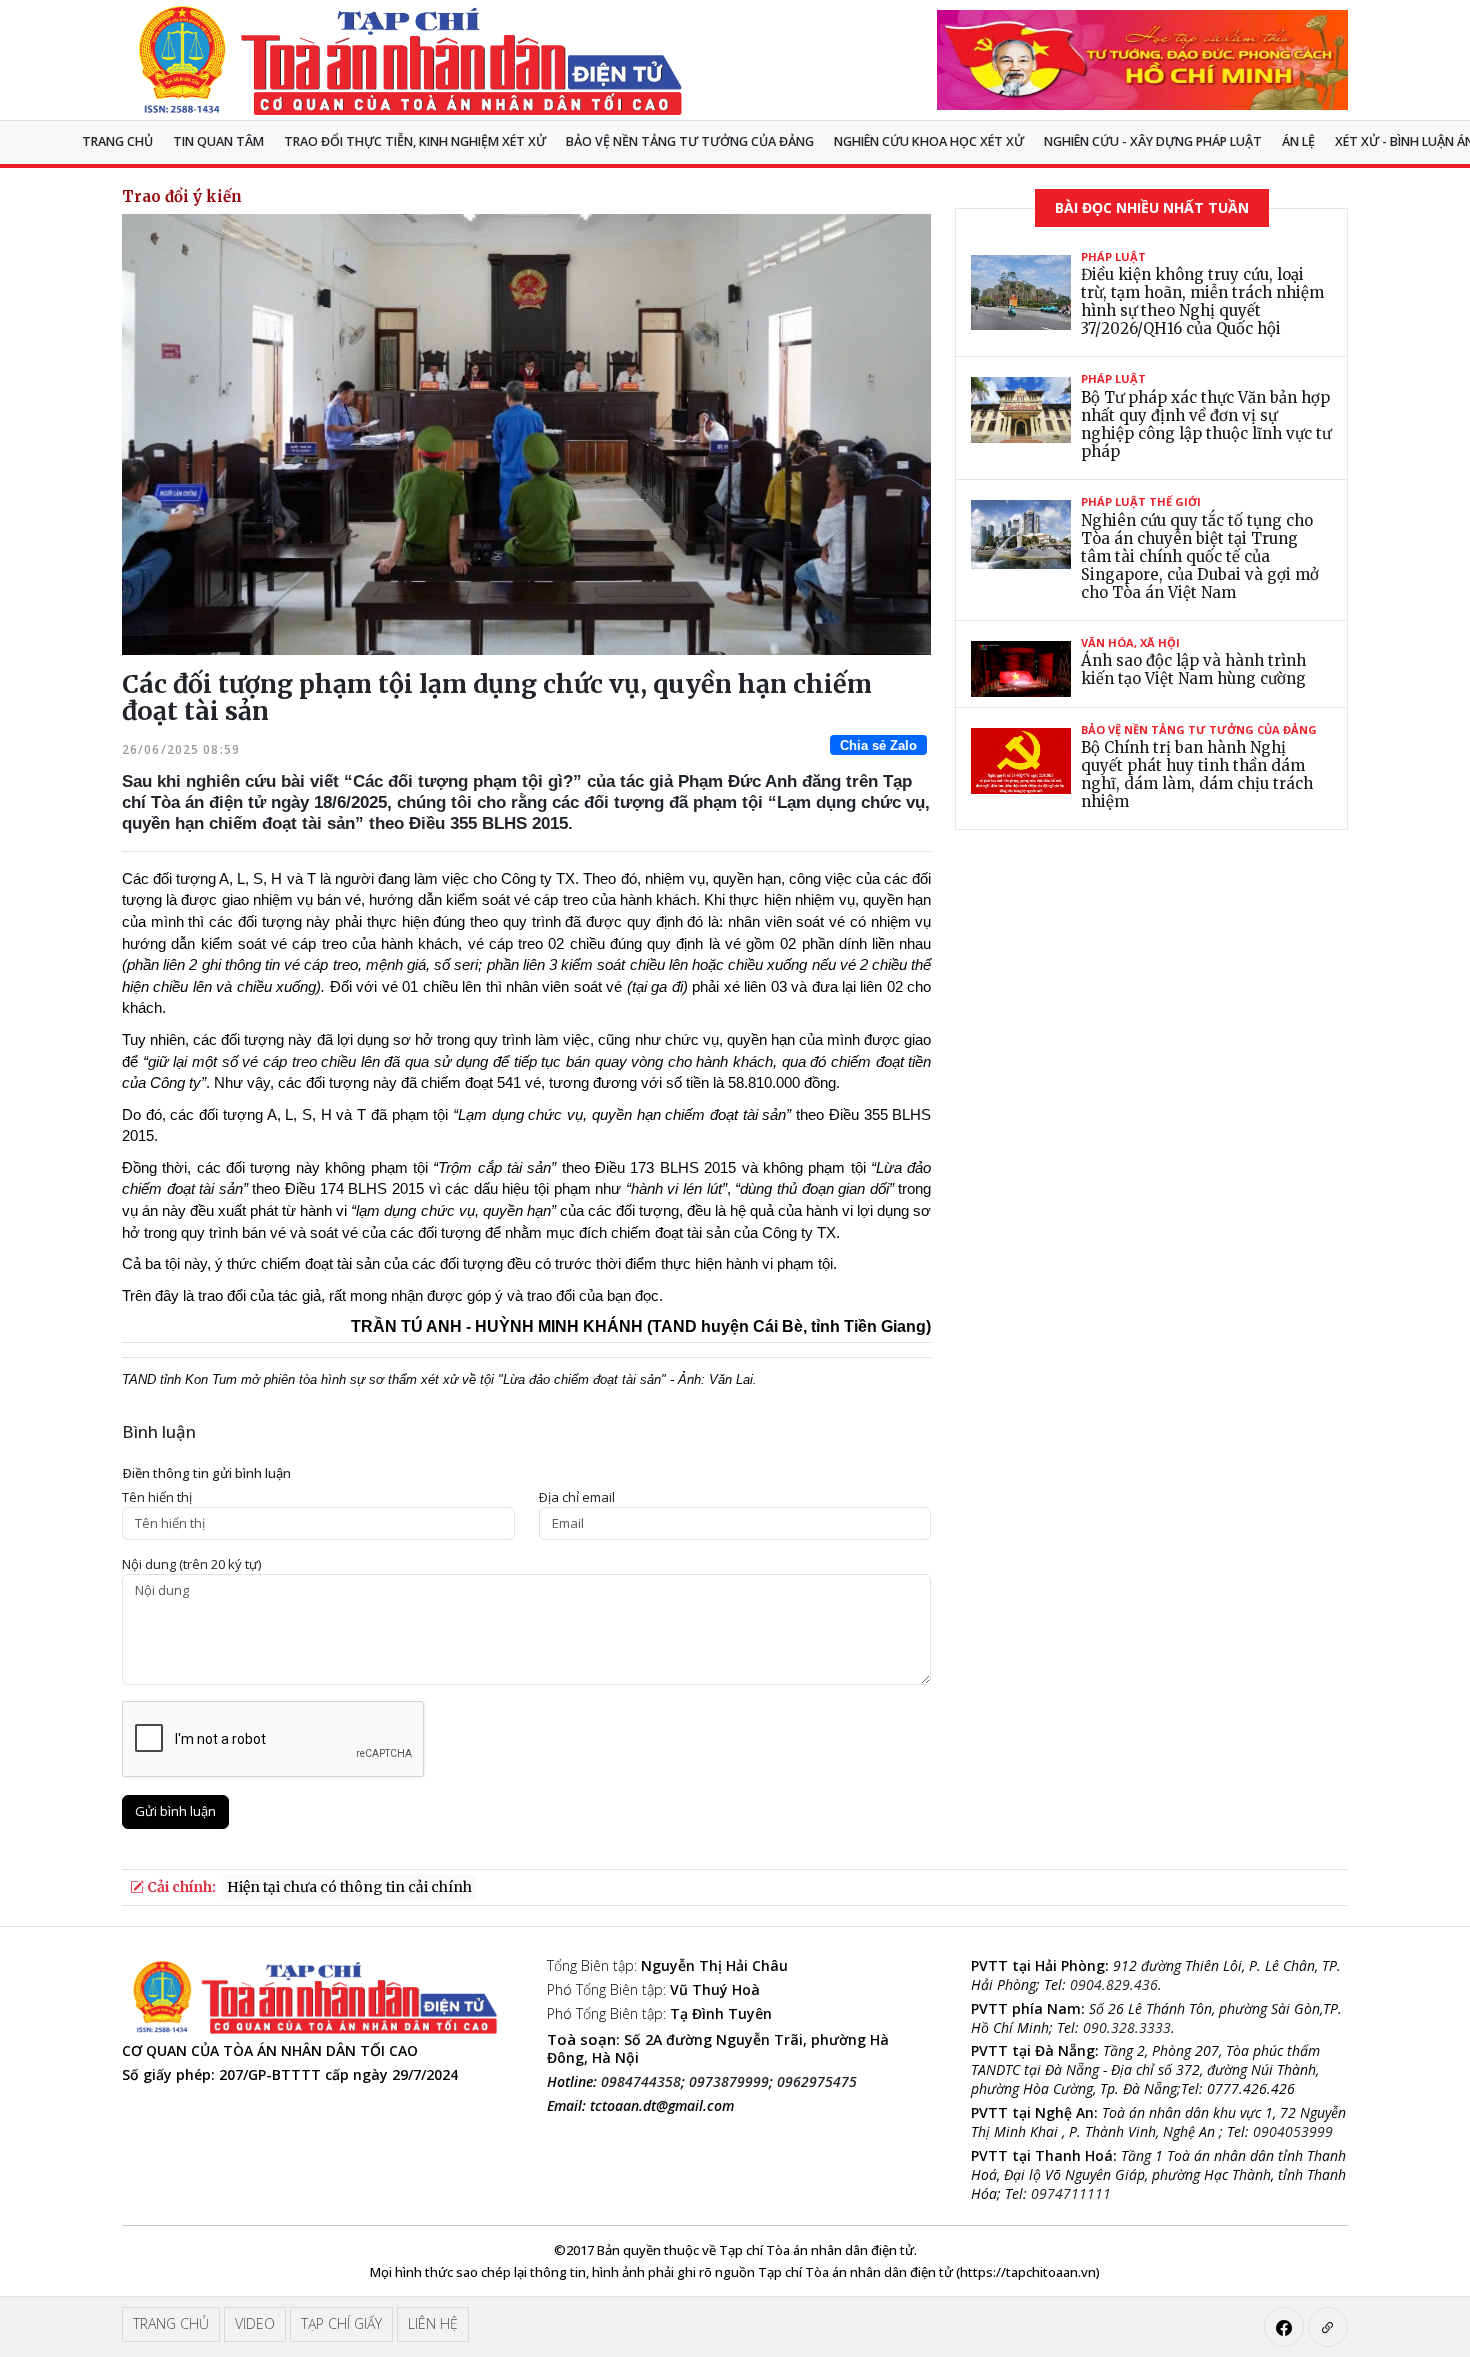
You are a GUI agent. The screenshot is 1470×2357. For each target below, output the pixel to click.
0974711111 (1071, 2193)
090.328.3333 (1127, 2027)
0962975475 (817, 2081)
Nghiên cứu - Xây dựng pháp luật (1153, 141)
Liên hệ (433, 2323)
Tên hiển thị (157, 1497)
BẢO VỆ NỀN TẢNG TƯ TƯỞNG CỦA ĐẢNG (690, 141)
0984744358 (641, 2081)
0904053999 (1293, 2131)
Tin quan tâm (218, 141)
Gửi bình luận (175, 1811)
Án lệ (1298, 141)
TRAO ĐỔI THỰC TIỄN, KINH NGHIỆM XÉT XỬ (415, 141)
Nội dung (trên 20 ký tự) (191, 1564)
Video (255, 2323)
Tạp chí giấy (341, 2323)
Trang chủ (117, 141)
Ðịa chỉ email (577, 1497)
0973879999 (729, 2081)
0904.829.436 (1114, 1984)
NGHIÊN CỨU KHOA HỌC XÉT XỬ (929, 141)
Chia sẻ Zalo (878, 745)
